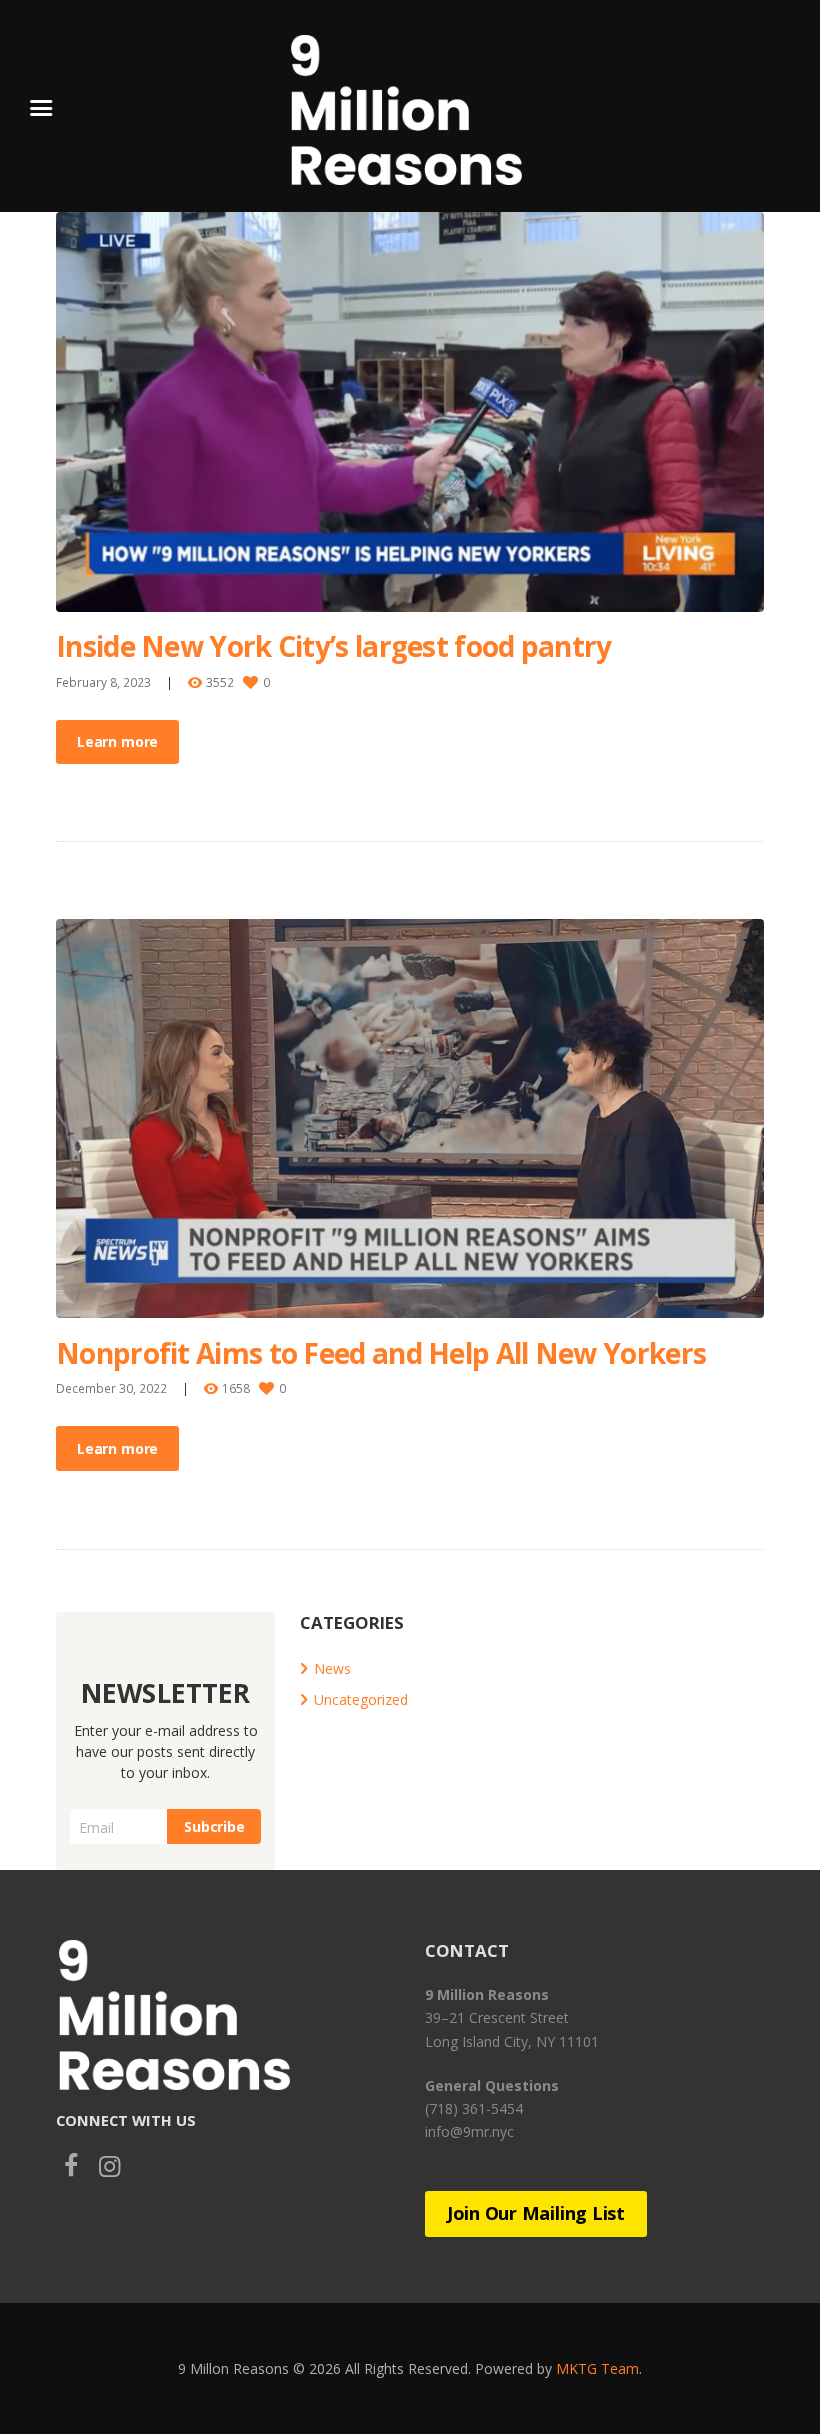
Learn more (117, 741)
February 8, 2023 (103, 682)
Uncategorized (361, 1699)
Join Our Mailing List (536, 2213)
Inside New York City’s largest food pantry (334, 646)
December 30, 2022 (111, 1388)
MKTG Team (597, 2368)
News (332, 1668)
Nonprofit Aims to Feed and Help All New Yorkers (381, 1353)
